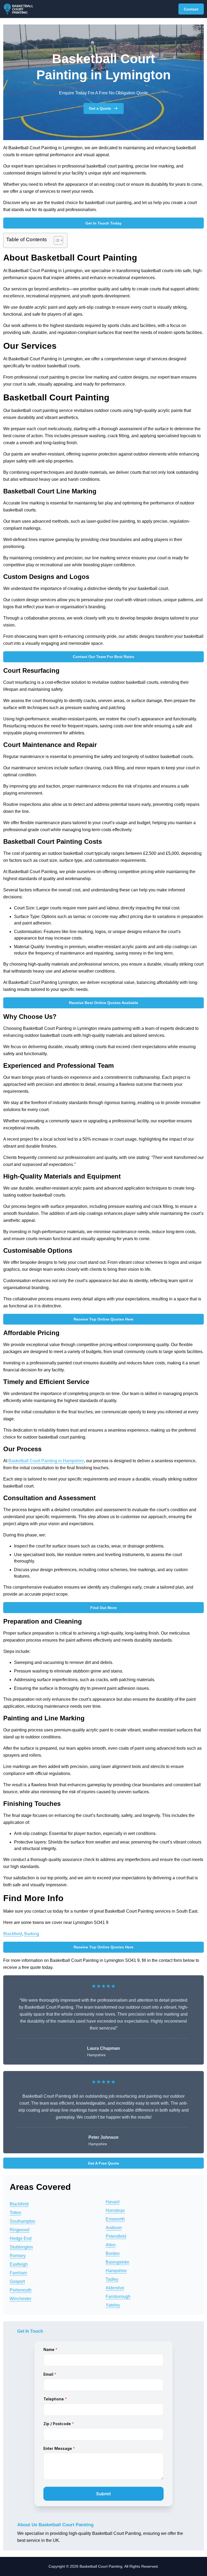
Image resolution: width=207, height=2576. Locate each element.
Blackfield (13, 1934)
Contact (191, 9)
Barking (32, 1934)
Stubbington (21, 2247)
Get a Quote (100, 108)
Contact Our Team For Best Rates (103, 657)
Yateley (113, 2305)
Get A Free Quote (103, 2163)
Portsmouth (21, 2290)
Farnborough (118, 2296)
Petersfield (116, 2236)
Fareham (18, 2273)
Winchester (20, 2299)
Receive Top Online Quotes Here (103, 1319)
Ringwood (20, 2230)
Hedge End (21, 2238)
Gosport (17, 2281)
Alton (111, 2245)
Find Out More (103, 1608)
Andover (114, 2228)
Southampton (23, 2221)
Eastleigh (19, 2264)
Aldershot (115, 2288)
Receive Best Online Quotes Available (104, 1003)
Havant (113, 2202)
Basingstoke (118, 2262)
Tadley (112, 2279)
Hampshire (116, 2271)
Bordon (113, 2253)
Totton (15, 2213)
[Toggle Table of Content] (56, 240)
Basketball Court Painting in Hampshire (46, 1461)
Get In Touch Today (103, 223)
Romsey (18, 2256)
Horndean (115, 2210)
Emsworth (115, 2219)
